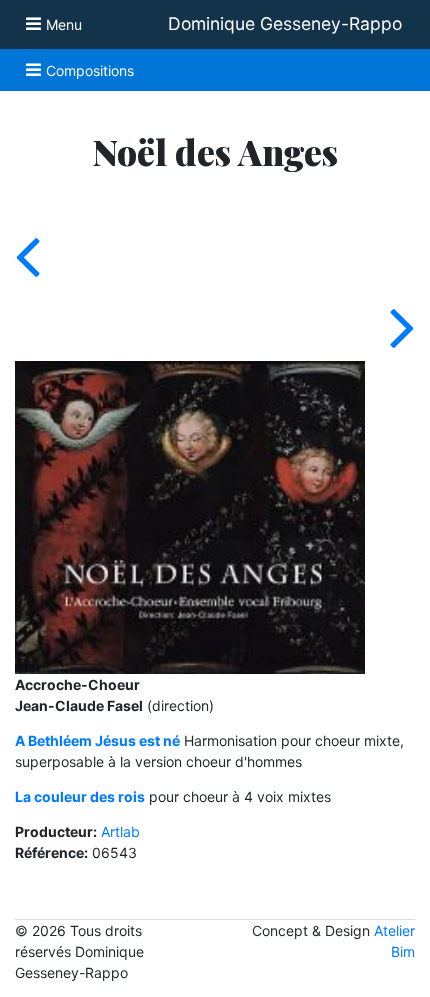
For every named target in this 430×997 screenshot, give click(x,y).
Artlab (120, 831)
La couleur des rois (80, 796)
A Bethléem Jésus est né (97, 740)
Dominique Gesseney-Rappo (285, 23)
